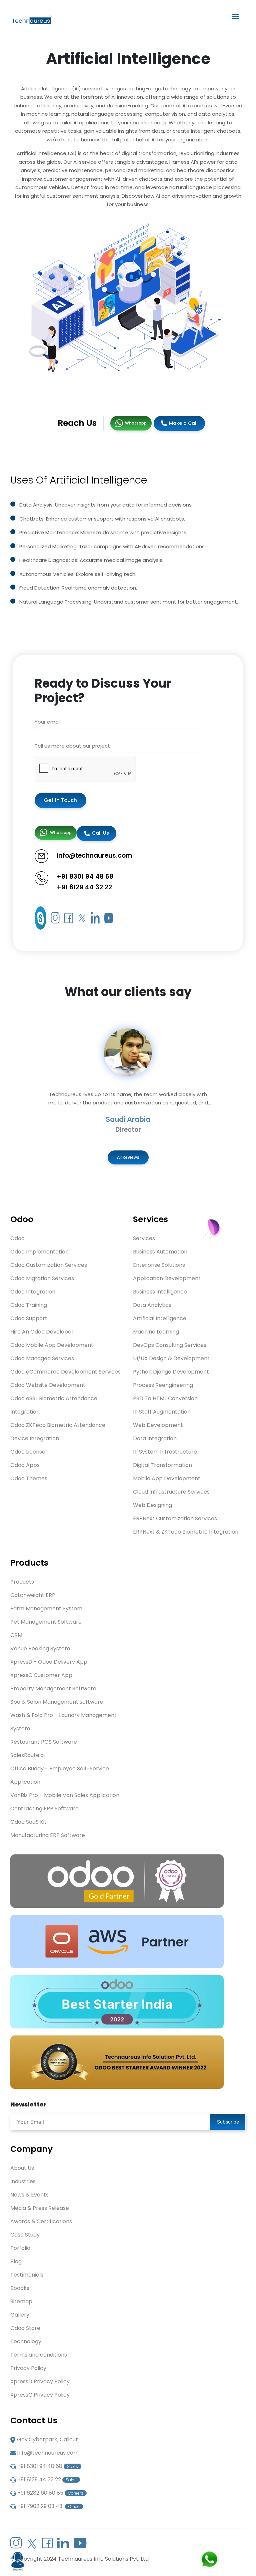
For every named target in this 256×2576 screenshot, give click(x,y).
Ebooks (20, 2288)
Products (22, 1582)
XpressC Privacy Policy (40, 2395)
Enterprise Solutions (159, 1265)
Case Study (25, 2235)
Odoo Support (29, 1318)
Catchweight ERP (33, 1595)
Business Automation (160, 1252)
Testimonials (27, 2275)
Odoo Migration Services (42, 1278)
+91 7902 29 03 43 (48, 2506)
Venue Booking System (40, 1648)
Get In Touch (60, 800)
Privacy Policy (28, 2368)
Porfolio (20, 2248)
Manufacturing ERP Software (48, 1835)
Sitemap (21, 2301)
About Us (22, 2168)
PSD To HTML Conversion (165, 1398)
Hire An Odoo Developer (42, 1332)
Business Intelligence (160, 1292)
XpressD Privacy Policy (40, 2381)
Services (144, 1238)
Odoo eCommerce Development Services (65, 1372)
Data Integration (155, 1438)
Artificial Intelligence (160, 1318)
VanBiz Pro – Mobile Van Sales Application (65, 1795)
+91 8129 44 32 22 (84, 887)
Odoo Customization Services (49, 1265)
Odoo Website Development (48, 1385)
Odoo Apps (25, 1465)
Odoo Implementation (39, 1252)
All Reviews (128, 1157)
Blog (16, 2261)
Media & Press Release (40, 2208)
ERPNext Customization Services (175, 1518)
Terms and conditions (39, 2355)
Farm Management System (46, 1608)
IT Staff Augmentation (162, 1412)
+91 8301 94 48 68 (85, 877)
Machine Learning (156, 1332)
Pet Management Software (46, 1622)
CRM (16, 1635)
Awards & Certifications (41, 2221)
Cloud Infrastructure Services (171, 1492)
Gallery (20, 2315)
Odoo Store (25, 2328)
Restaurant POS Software (44, 1742)
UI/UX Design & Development (171, 1358)
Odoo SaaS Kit (28, 1822)
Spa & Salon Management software (57, 1702)
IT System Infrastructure (165, 1452)
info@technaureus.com (48, 2453)
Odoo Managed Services (42, 1358)
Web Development (158, 1425)
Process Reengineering (163, 1385)
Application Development (167, 1278)
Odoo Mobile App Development (52, 1345)
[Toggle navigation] (235, 16)
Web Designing (152, 1505)
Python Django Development (171, 1372)
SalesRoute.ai (27, 1755)
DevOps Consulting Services (170, 1345)
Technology (26, 2341)
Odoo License (28, 1452)
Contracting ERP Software (44, 1809)
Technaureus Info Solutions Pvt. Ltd (103, 2559)
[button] (19, 1081)
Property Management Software (53, 1688)
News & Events (29, 2195)
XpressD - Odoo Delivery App (49, 1662)
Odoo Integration (33, 1292)
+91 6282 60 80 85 (50, 2493)
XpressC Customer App (41, 1675)
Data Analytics (152, 1305)
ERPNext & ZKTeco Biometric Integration (186, 1532)
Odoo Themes (29, 1478)
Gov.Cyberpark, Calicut (47, 2439)
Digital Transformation (162, 1465)
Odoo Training (29, 1305)
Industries (23, 2181)
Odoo (17, 1238)
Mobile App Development (167, 1478)
